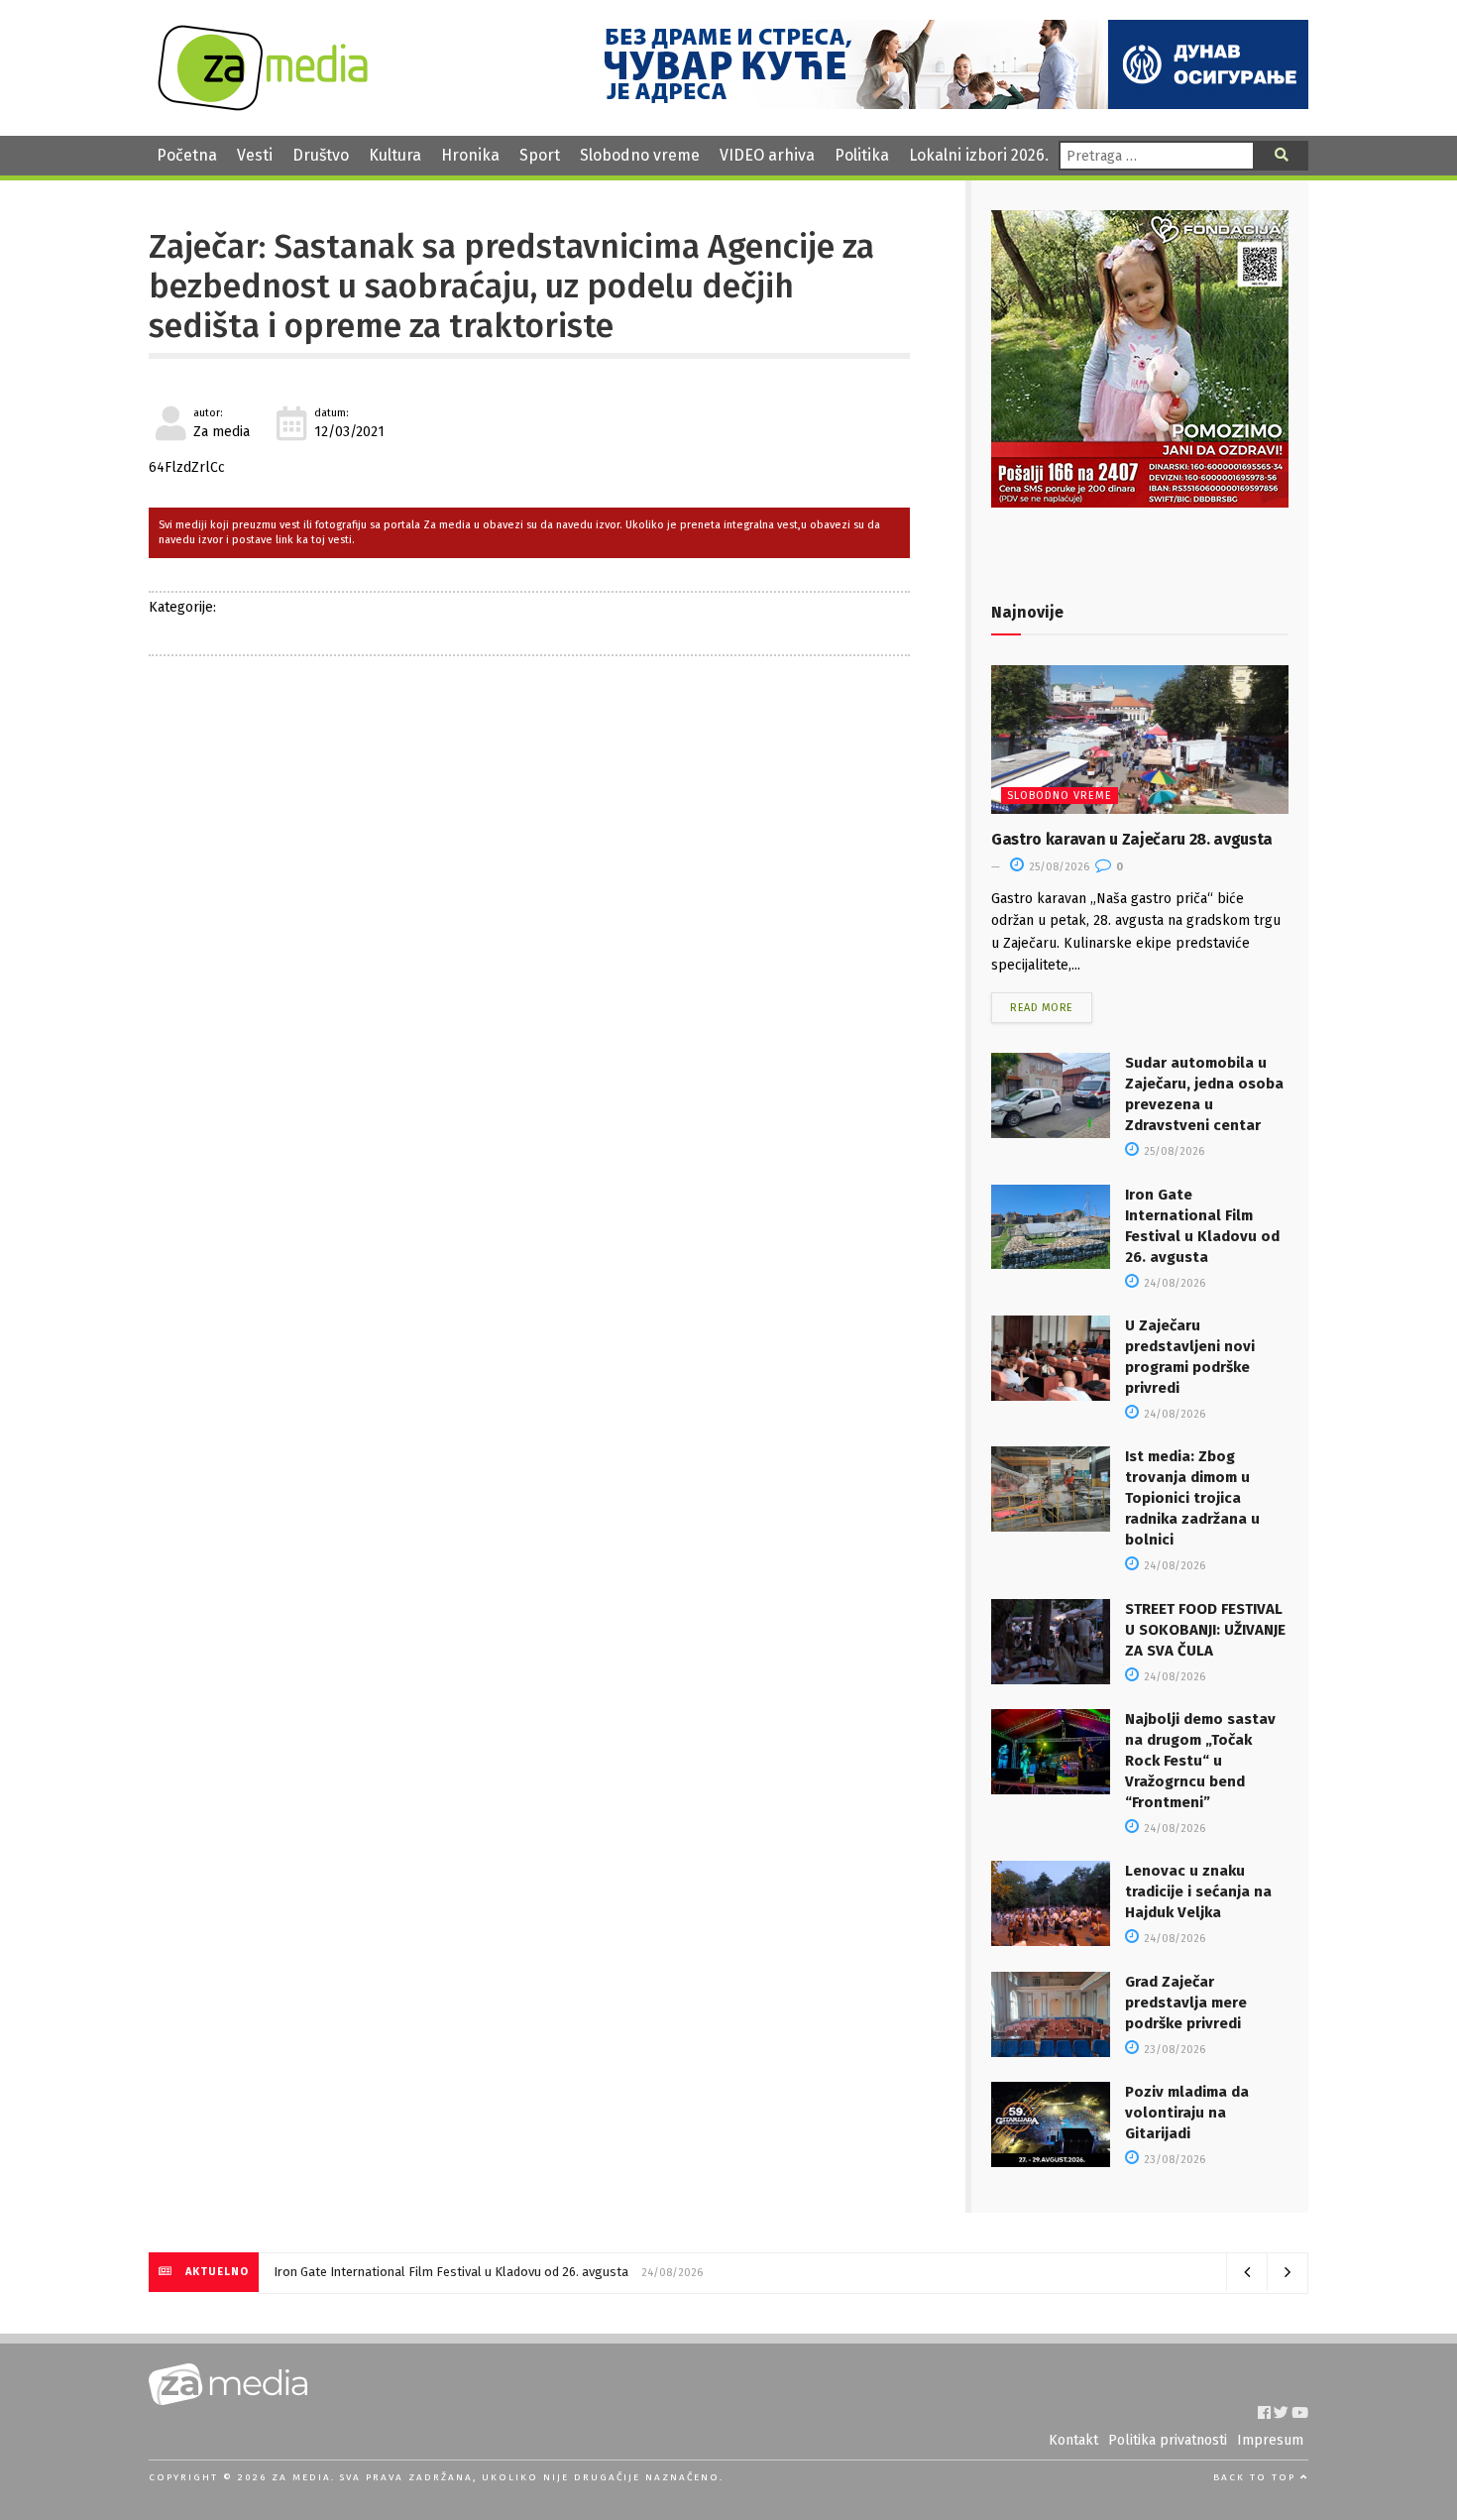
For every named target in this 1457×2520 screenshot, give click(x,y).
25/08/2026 (1058, 867)
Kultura (395, 155)
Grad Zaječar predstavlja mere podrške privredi (1186, 2003)
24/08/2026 (1173, 1283)
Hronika (470, 155)
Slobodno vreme (640, 155)
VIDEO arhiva (767, 155)
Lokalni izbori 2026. (979, 155)
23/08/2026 (1173, 2050)
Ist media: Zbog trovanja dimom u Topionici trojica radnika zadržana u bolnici (1192, 1498)
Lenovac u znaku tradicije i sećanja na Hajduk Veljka (1198, 1891)
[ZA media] (263, 106)
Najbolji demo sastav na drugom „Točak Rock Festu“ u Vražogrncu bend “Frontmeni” (1200, 1761)
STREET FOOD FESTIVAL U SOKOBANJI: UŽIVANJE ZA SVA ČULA (1205, 1630)
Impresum (1270, 2440)
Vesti (255, 155)
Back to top (1257, 2477)
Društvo (321, 155)
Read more (1042, 1008)
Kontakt (1073, 2440)
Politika (862, 155)
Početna (187, 155)
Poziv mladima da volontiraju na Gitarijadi (1187, 2113)
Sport (540, 155)
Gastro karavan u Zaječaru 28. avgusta (1132, 839)
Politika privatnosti (1168, 2440)
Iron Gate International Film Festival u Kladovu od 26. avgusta (451, 2272)
